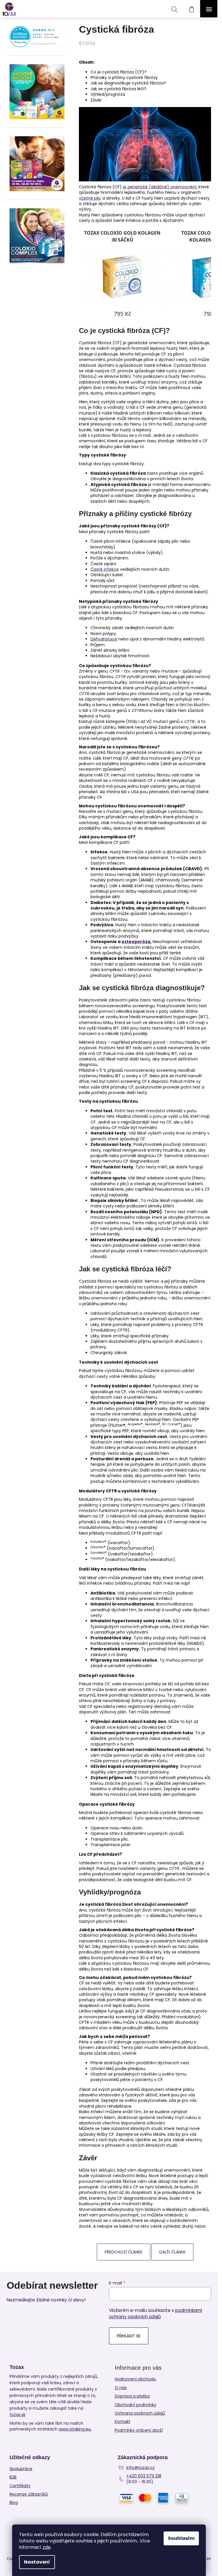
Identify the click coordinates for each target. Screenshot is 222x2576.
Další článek (172, 2252)
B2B (13, 2477)
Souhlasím (181, 2538)
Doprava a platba (132, 2396)
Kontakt (123, 2422)
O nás (121, 2388)
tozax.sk (17, 2415)
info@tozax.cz (140, 2468)
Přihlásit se (129, 2336)
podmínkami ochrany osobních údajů (156, 2313)
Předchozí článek (124, 2252)
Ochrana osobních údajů (140, 2413)
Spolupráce (21, 2469)
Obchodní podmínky (136, 2405)
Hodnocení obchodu (135, 2379)
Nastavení (37, 2562)
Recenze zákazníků (29, 2494)
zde (47, 2547)
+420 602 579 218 (144, 2476)
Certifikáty (20, 2486)
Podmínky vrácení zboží (139, 2430)
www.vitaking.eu (75, 2429)
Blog (14, 2503)
